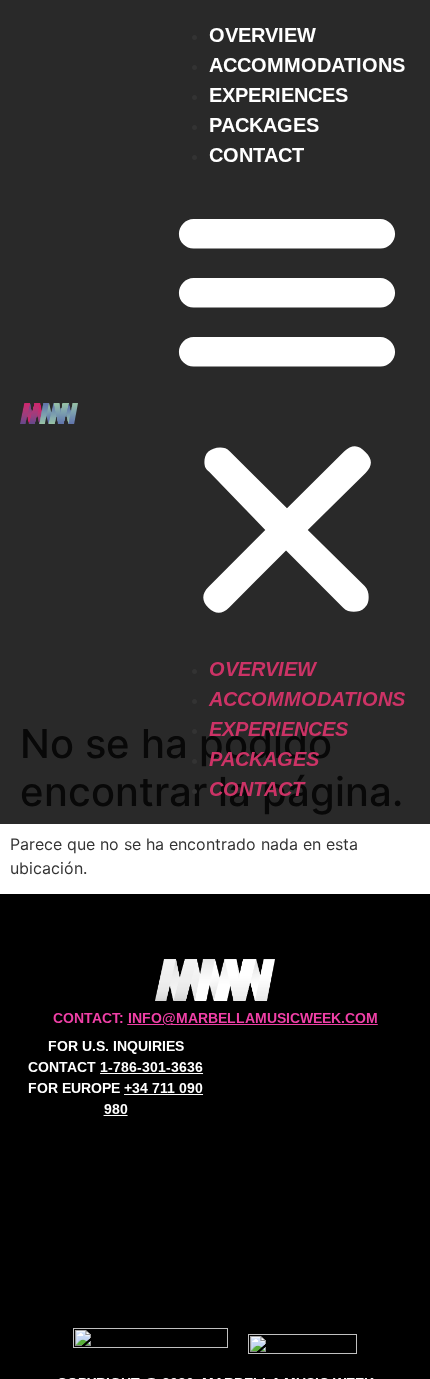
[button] (287, 412)
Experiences (278, 95)
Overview (262, 35)
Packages (264, 125)
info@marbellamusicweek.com (253, 1018)
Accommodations (307, 65)
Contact (256, 155)
